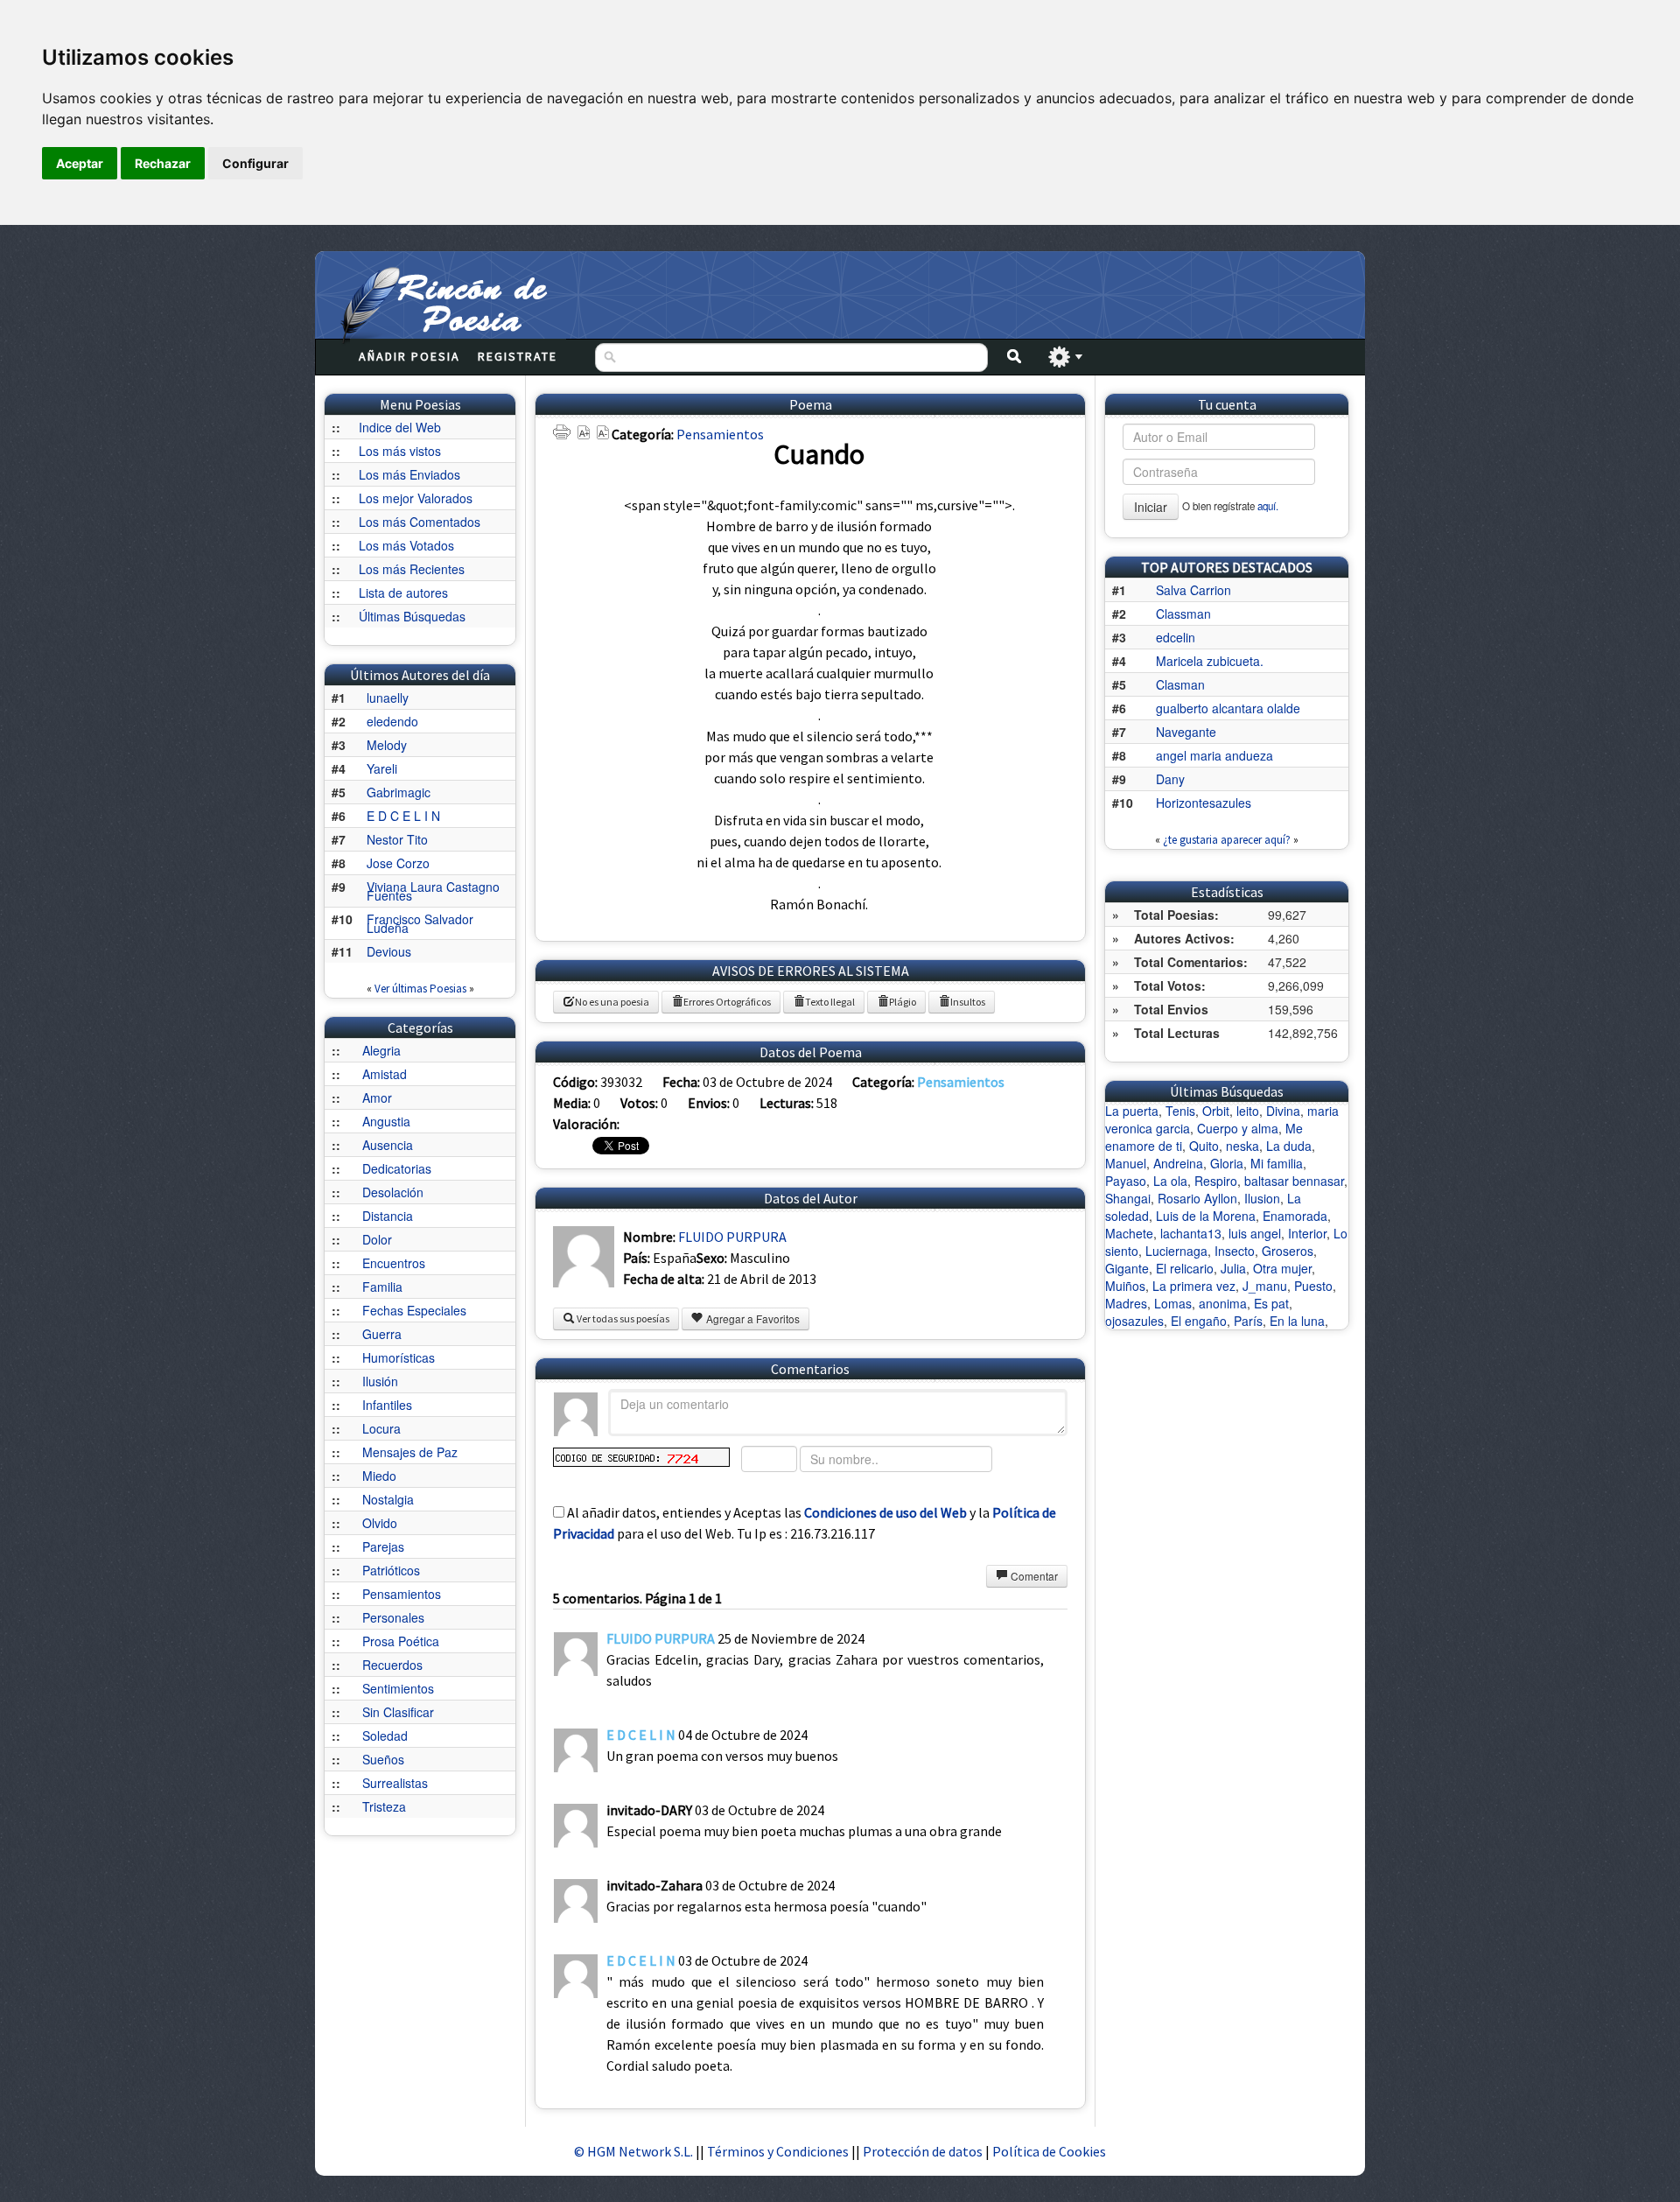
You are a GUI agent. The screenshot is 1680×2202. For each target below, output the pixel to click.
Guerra (382, 1334)
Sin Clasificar (398, 1712)
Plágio (903, 1002)
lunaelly (388, 698)
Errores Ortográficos (727, 1002)
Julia (1233, 1268)
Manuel (1126, 1163)
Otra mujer (1282, 1268)
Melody (387, 745)
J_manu (1265, 1286)
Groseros (1288, 1251)
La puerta (1132, 1111)
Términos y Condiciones (778, 2151)
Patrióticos (391, 1570)
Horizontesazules (1204, 803)
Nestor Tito (397, 839)
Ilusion (1262, 1198)
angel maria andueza (1214, 755)
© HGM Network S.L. (633, 2151)
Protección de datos (924, 2151)
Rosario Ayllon (1197, 1198)
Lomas (1173, 1303)
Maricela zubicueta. (1210, 661)
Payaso (1126, 1181)
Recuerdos (392, 1665)
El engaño (1199, 1321)
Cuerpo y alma (1238, 1128)
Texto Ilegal (830, 1002)
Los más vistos (400, 451)
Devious (389, 951)
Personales (393, 1617)
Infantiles (387, 1405)
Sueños (383, 1759)
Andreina (1178, 1163)
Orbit (1216, 1111)
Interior (1307, 1233)
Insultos (968, 1002)
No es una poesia (612, 1002)
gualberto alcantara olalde (1228, 708)
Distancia (388, 1216)
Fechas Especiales (414, 1310)
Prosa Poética (401, 1641)
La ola (1170, 1181)
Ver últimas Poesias (420, 989)
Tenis (1180, 1111)
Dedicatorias (397, 1168)
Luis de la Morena (1206, 1216)
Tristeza (384, 1806)
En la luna (1297, 1321)
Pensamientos (402, 1594)
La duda (1289, 1146)
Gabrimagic (399, 792)
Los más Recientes (412, 569)
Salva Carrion (1193, 590)
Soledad (385, 1736)
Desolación (393, 1192)
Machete (1129, 1233)
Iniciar (1151, 507)
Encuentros (394, 1263)
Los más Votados (406, 545)
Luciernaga (1176, 1251)
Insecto (1235, 1251)
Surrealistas (395, 1783)
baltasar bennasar (1294, 1181)
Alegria (381, 1050)
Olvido (380, 1523)
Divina (1283, 1111)
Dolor (377, 1239)
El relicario (1185, 1268)
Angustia (386, 1121)
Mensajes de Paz (410, 1452)
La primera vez (1194, 1286)
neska (1242, 1146)
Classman (1183, 614)
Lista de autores (403, 593)
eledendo (392, 721)
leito (1248, 1111)
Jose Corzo (398, 863)
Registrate (518, 356)
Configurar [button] (255, 163)
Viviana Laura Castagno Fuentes (433, 891)
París (1248, 1321)
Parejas (383, 1546)
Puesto (1313, 1286)
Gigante (1127, 1268)
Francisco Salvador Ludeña (420, 923)
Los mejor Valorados (416, 498)
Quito (1204, 1146)
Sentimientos (398, 1688)
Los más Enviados (409, 474)
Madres (1126, 1303)
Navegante (1186, 732)
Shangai (1128, 1198)
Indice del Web (400, 427)
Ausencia (388, 1145)
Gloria (1227, 1163)
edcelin (1176, 637)
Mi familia (1277, 1163)
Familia (382, 1287)
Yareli (382, 768)
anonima (1223, 1303)
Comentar (1033, 1576)
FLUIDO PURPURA (732, 1237)
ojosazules (1134, 1321)
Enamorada (1295, 1216)
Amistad (385, 1074)
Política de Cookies (1049, 2151)
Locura (381, 1428)
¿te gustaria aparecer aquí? (1227, 840)
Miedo (379, 1476)
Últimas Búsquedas (412, 616)
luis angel (1255, 1233)
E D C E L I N (403, 816)
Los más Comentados (420, 522)
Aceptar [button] (80, 163)
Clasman (1180, 684)
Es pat (1271, 1303)
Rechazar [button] (163, 163)
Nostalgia (388, 1499)
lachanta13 (1191, 1233)
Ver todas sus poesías (622, 1318)
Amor (377, 1097)
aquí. (1268, 506)
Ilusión (380, 1381)
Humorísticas (399, 1357)
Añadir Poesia (409, 356)
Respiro (1216, 1181)
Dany (1170, 779)
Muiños (1125, 1286)
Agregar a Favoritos (752, 1318)
